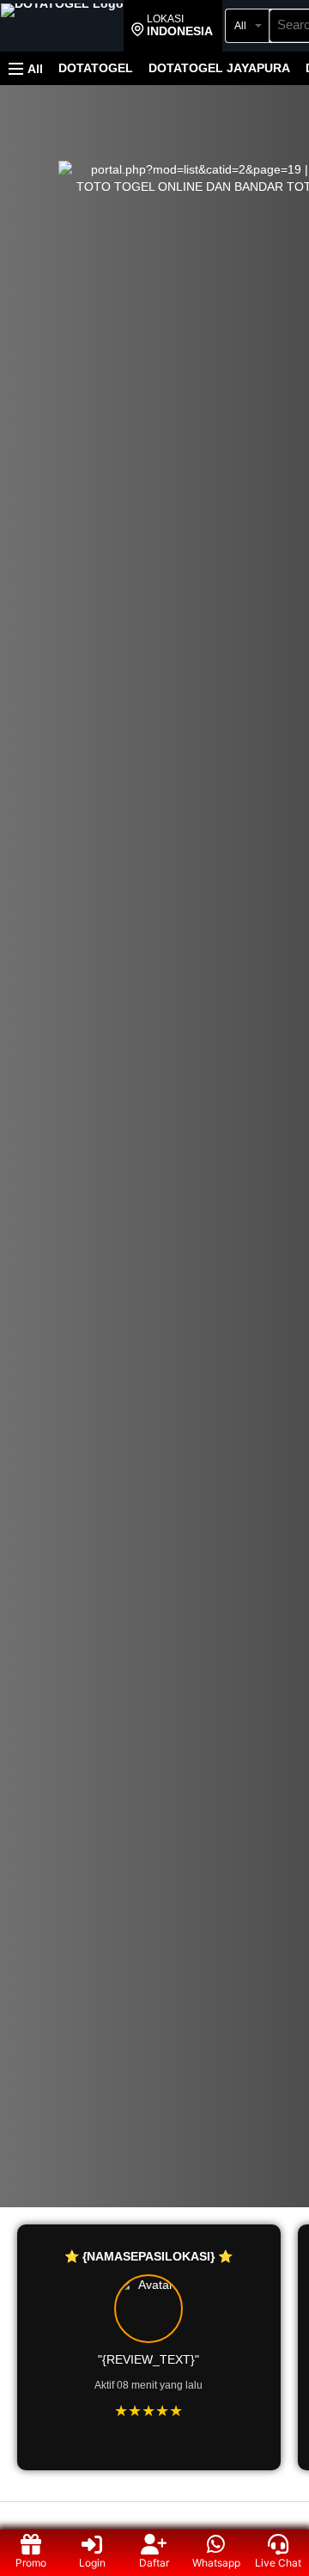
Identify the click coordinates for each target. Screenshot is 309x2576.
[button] (172, 26)
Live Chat (278, 2563)
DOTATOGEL (96, 68)
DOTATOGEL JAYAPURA (219, 68)
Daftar (154, 2563)
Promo (31, 2563)
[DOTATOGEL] (62, 28)
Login (92, 2563)
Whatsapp (216, 2563)
